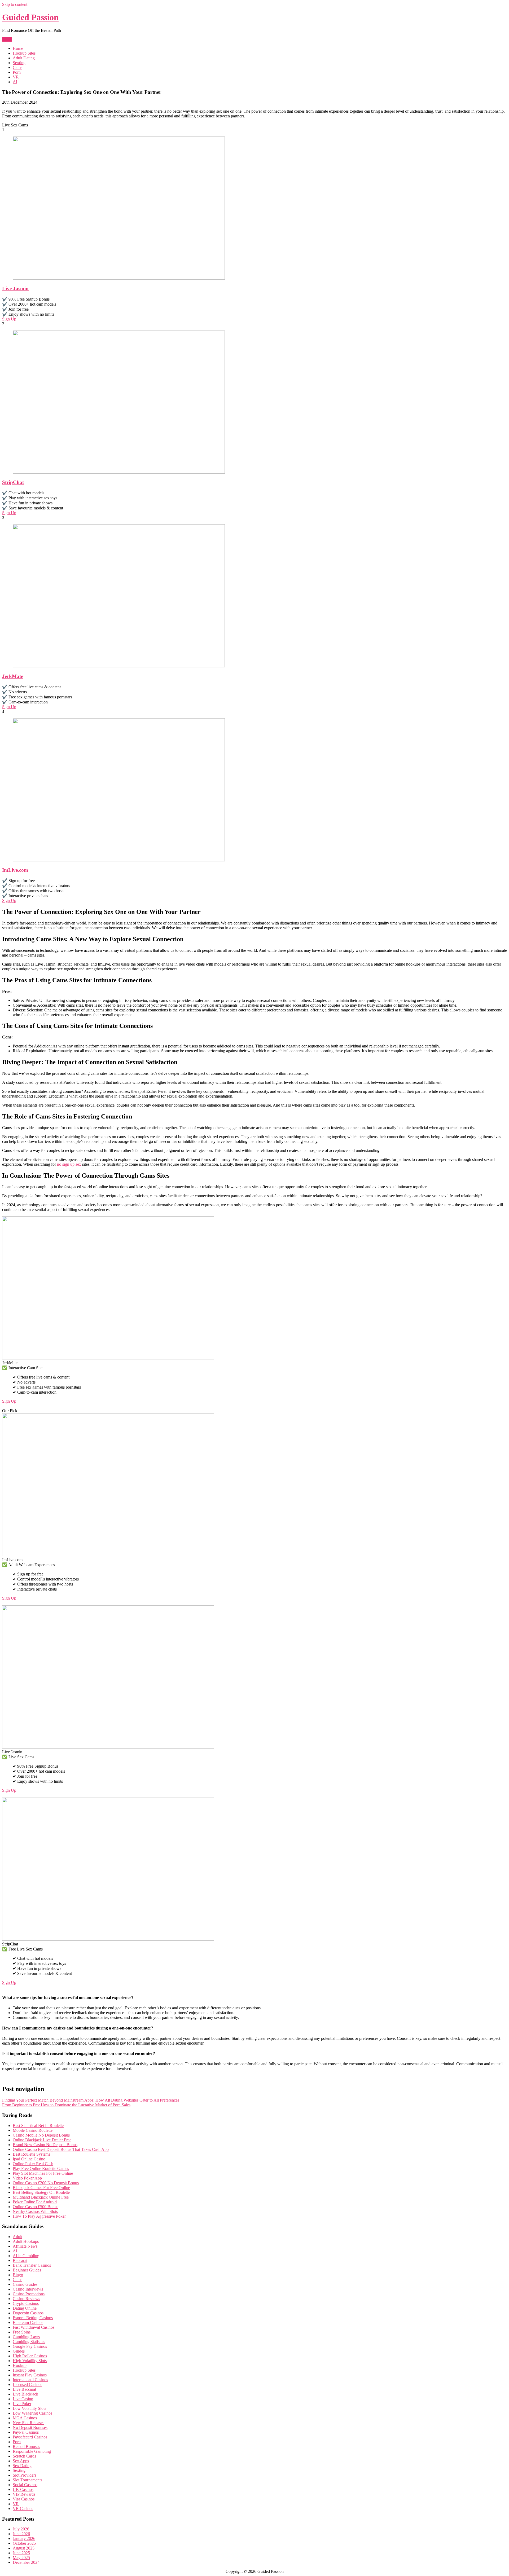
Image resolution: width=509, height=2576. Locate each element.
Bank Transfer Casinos (32, 2265)
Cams (17, 67)
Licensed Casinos (27, 2385)
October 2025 (24, 2543)
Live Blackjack (25, 2394)
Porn (17, 72)
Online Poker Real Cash (33, 2164)
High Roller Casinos (30, 2356)
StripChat (13, 482)
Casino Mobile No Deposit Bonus (41, 2135)
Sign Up (9, 319)
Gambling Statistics (29, 2342)
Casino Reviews (26, 2299)
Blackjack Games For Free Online (41, 2188)
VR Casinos (23, 2509)
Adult (17, 2237)
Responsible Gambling (32, 2451)
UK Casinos (23, 2489)
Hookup (20, 2365)
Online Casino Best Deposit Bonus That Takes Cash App (61, 2149)
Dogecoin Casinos (28, 2313)
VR (16, 77)
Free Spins (22, 2332)
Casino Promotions (29, 2294)
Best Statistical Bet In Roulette (38, 2126)
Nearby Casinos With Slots (35, 2211)
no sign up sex (69, 1164)
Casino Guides (25, 2284)
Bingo (18, 2275)
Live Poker (22, 2404)
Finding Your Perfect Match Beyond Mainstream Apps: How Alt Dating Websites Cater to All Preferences (91, 2100)
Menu (7, 39)
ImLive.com (15, 870)
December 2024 (26, 2562)
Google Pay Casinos (30, 2346)
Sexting (19, 63)
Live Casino (23, 2399)
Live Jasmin (15, 289)
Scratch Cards (24, 2456)
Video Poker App (27, 2178)
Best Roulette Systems (31, 2154)
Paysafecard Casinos (30, 2437)
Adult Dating (24, 58)
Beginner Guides (27, 2270)
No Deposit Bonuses (30, 2427)
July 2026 (21, 2529)
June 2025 (21, 2553)
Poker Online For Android (35, 2202)
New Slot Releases (28, 2423)
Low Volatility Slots (29, 2408)
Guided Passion (30, 17)
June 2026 (21, 2534)
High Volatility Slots (30, 2361)
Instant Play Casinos (30, 2375)
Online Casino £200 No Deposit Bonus (46, 2183)
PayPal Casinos (26, 2432)
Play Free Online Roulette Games (41, 2168)
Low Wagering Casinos (32, 2413)
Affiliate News (25, 2246)
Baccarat (20, 2260)
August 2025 (24, 2548)
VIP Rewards (24, 2494)
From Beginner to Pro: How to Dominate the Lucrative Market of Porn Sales (66, 2105)
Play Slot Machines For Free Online (43, 2173)
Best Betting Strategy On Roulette (41, 2192)
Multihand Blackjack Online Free (41, 2197)
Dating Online (25, 2308)
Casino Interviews (28, 2289)
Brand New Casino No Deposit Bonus (45, 2145)
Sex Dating (22, 2466)
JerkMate (13, 676)
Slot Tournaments (27, 2480)
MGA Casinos (25, 2418)
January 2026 (24, 2538)
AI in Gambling (26, 2256)
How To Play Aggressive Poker (39, 2216)
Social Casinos (25, 2485)
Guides (19, 2351)
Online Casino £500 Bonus (36, 2207)
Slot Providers (25, 2475)
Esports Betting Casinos (33, 2318)
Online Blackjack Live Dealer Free (42, 2140)
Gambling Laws (26, 2337)
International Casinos (30, 2380)
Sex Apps (21, 2461)
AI (15, 82)
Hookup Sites (24, 53)
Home (18, 48)
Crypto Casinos (26, 2303)
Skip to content (15, 4)
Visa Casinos (24, 2499)
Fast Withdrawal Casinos (34, 2327)
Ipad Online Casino (29, 2159)
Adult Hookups (26, 2241)
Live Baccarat (24, 2389)
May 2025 (21, 2558)
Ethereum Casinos (28, 2322)
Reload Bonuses (26, 2447)
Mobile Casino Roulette (33, 2130)
